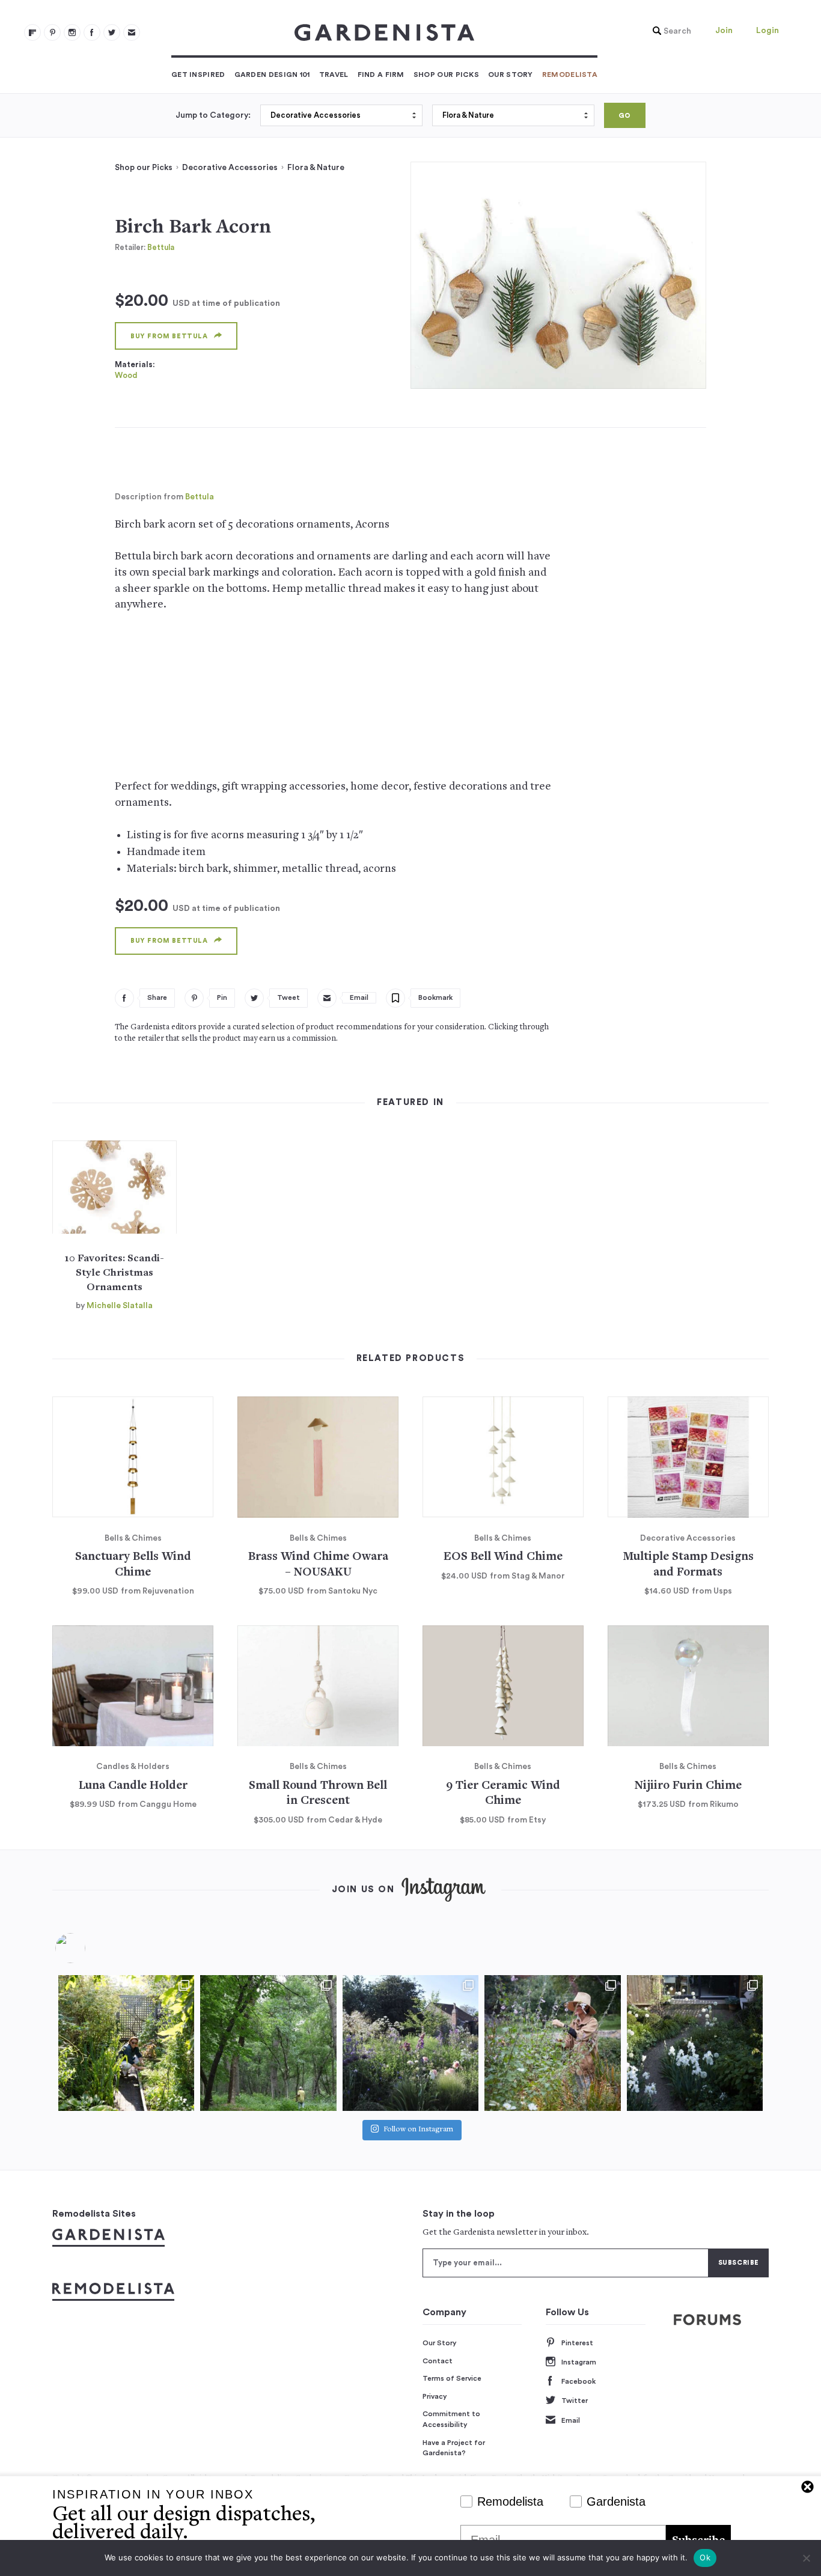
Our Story (511, 75)
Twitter (575, 2401)
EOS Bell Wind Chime (503, 1557)
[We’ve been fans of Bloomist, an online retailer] (126, 2043)
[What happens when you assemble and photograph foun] (268, 2043)
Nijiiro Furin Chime (688, 1786)
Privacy (435, 2396)
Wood (126, 375)
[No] (806, 2558)
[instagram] (72, 32)
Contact (438, 2361)
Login (768, 31)
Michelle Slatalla (120, 1306)
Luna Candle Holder (133, 1786)
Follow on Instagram (418, 2130)
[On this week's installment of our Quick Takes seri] (552, 2043)
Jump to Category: (213, 115)
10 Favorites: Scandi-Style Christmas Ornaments (114, 1273)
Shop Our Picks (446, 75)
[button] (669, 31)
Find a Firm (381, 75)
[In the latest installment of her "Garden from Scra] (410, 2043)
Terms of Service (452, 2378)
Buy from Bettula (169, 336)
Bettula (161, 247)
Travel (334, 75)
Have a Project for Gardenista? (454, 2448)
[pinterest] (52, 32)
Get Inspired (198, 75)
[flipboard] (32, 32)
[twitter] (112, 32)
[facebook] (92, 32)
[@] (88, 1948)
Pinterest (577, 2343)
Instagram (579, 2362)
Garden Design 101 (272, 75)
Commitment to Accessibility (451, 2419)
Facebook (578, 2381)
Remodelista (570, 75)
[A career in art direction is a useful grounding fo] (695, 2043)
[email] (132, 32)
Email (571, 2420)
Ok (705, 2557)
